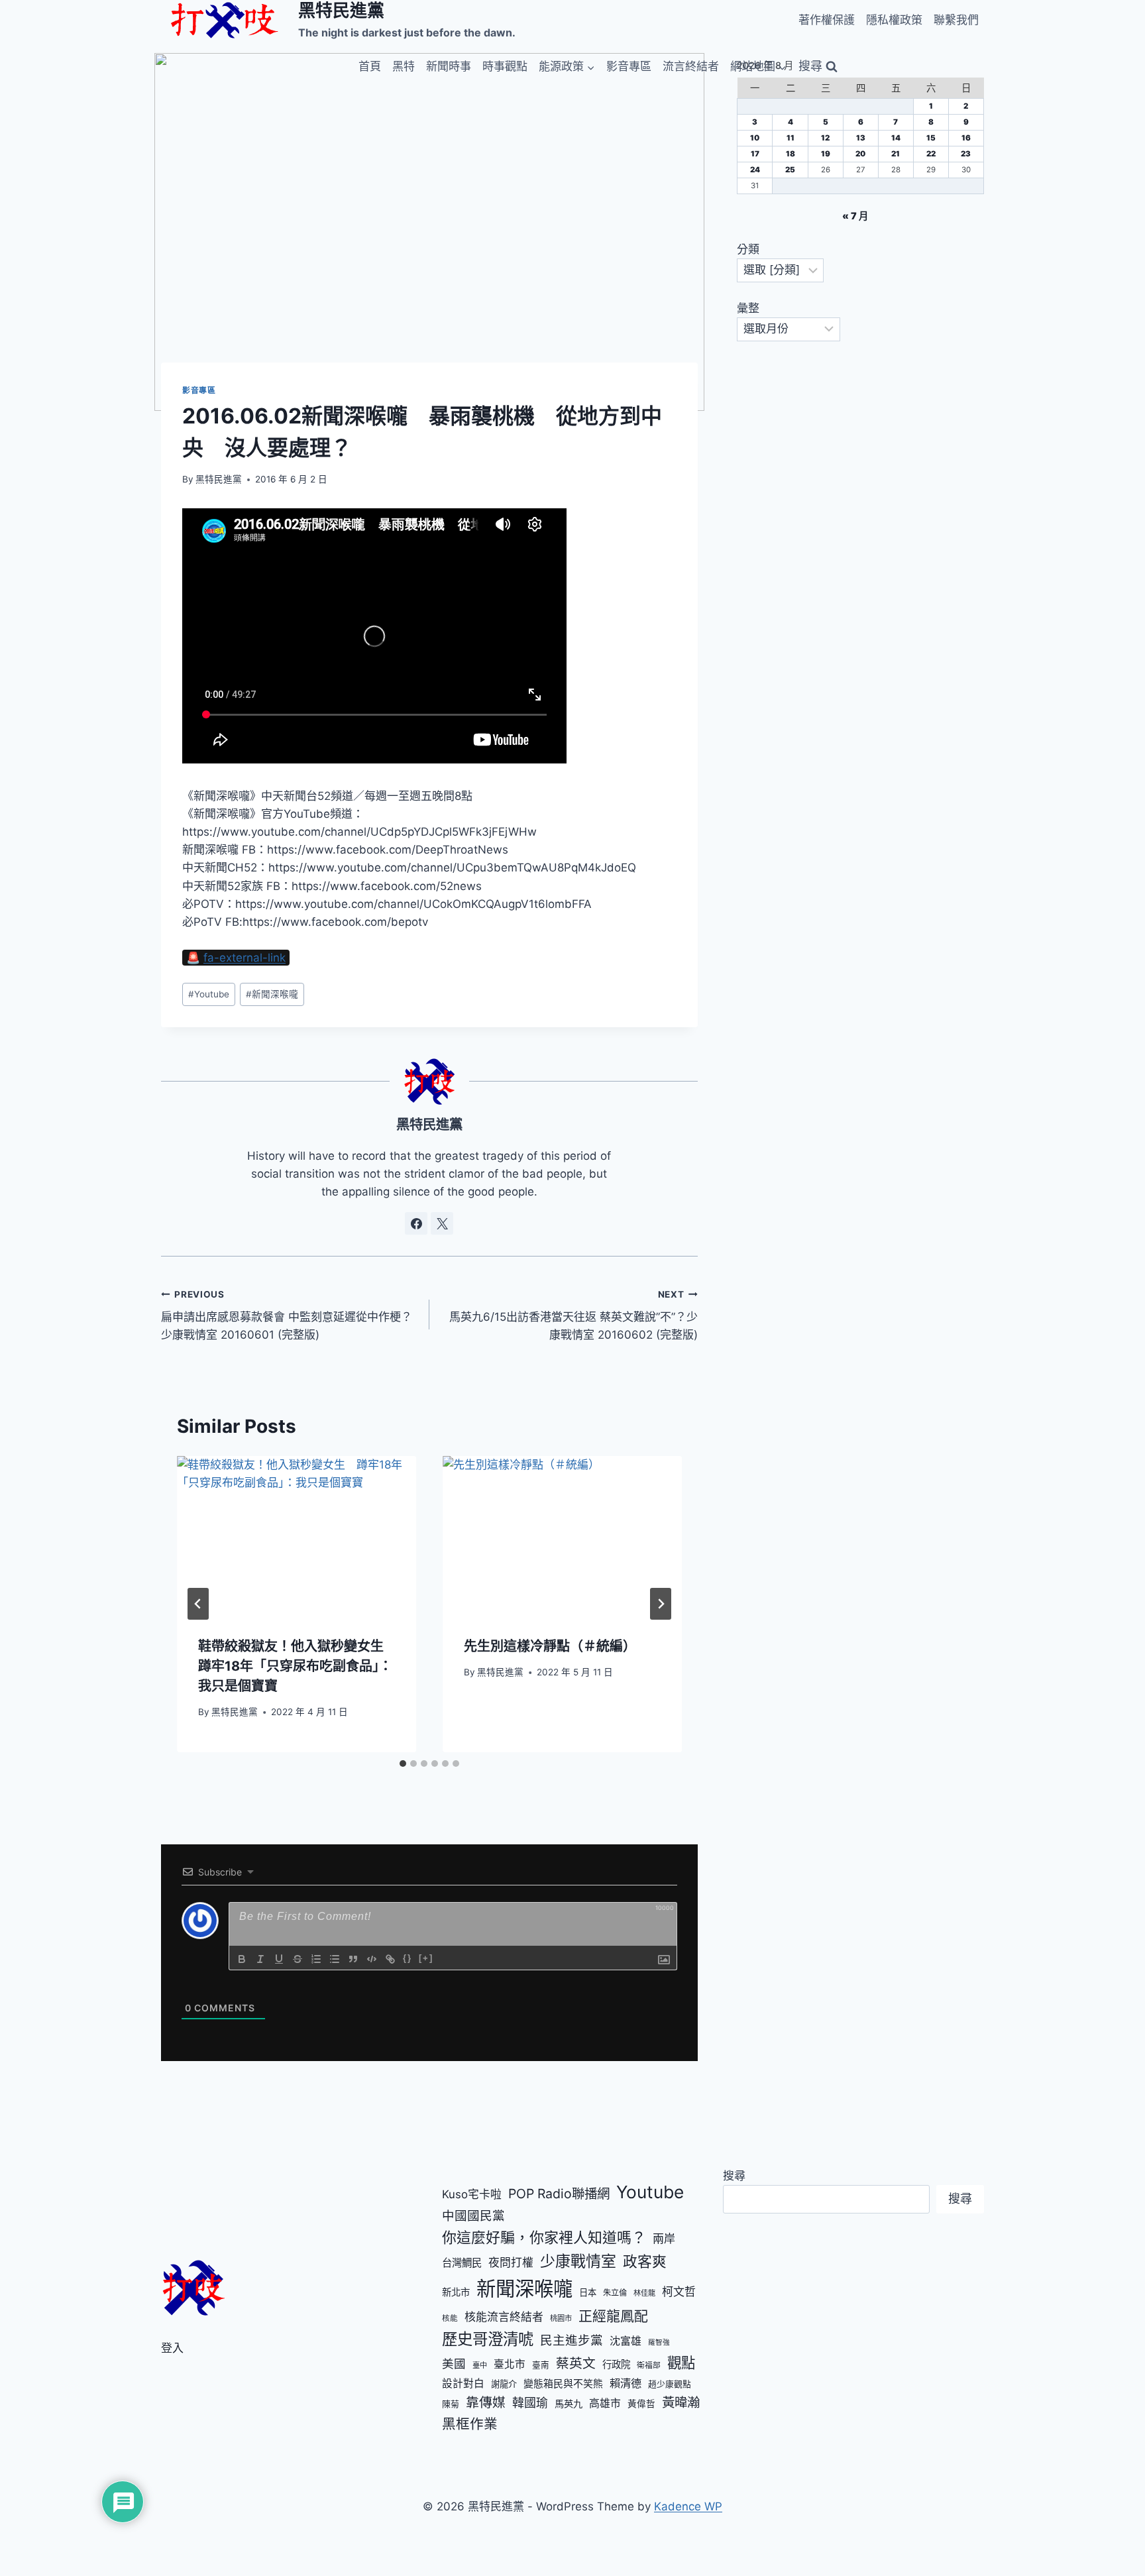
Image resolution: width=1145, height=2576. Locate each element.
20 (860, 154)
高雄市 (605, 2403)
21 (896, 154)
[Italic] (260, 1959)
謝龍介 (504, 2384)
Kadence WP (688, 2506)
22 (931, 154)
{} (408, 1958)
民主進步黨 (572, 2340)
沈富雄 (626, 2341)
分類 (748, 249)
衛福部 (649, 2365)
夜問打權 (511, 2263)
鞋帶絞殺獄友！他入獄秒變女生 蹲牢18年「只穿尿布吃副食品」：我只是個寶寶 (298, 1666)
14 (896, 138)
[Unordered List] (335, 1959)
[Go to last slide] (198, 1604)
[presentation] (297, 1536)
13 (861, 138)
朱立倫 (615, 2293)
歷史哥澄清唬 (488, 2339)
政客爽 (645, 2261)
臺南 (541, 2365)
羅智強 (659, 2342)
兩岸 (664, 2239)
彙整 (748, 308)
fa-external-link (245, 958)
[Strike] (298, 1959)
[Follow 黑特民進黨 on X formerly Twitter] (442, 1223)
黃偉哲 (641, 2404)
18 (791, 154)
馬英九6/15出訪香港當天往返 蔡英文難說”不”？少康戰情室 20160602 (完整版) (573, 1316)
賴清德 (626, 2383)
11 (791, 138)
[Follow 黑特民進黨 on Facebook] (416, 1223)
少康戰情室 (578, 2261)
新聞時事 (449, 66)
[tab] (403, 1764)
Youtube (209, 994)
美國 (454, 2364)
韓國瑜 (530, 2403)
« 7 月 (855, 216)
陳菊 (451, 2404)
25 (790, 170)
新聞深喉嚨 (272, 994)
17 (755, 154)
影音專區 (629, 66)
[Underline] (279, 1959)
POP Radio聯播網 (559, 2194)
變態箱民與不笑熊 (563, 2384)
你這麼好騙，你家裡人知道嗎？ (544, 2237)
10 (755, 138)
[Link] (390, 1959)
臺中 (480, 2365)
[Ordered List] (316, 1959)
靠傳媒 (486, 2402)
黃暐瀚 (681, 2402)
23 (966, 154)
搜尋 (734, 2176)
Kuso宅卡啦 (472, 2194)
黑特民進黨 (219, 479)
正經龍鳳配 (613, 2316)
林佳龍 (644, 2293)
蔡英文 (576, 2363)
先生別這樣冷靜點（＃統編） (550, 1646)
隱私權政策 (894, 20)
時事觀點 (505, 66)
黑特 (404, 66)
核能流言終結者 (504, 2317)
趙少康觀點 (670, 2384)
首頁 (370, 66)
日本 (588, 2292)
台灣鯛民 (462, 2263)
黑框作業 (470, 2424)
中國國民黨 (473, 2215)
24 (755, 170)
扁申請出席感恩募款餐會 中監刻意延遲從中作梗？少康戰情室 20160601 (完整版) (287, 1316)
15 (931, 138)
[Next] (661, 1604)
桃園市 (561, 2318)
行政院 (616, 2364)
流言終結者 (691, 66)
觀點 (681, 2363)
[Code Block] (372, 1959)
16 (966, 138)
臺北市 (510, 2364)
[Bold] (242, 1959)
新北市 (456, 2292)
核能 (450, 2318)
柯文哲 (679, 2292)
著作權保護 (827, 20)
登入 (172, 2348)
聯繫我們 (956, 20)
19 (826, 154)
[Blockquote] (353, 1959)
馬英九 (569, 2403)
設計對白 (463, 2383)
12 (825, 138)
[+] (426, 1958)
